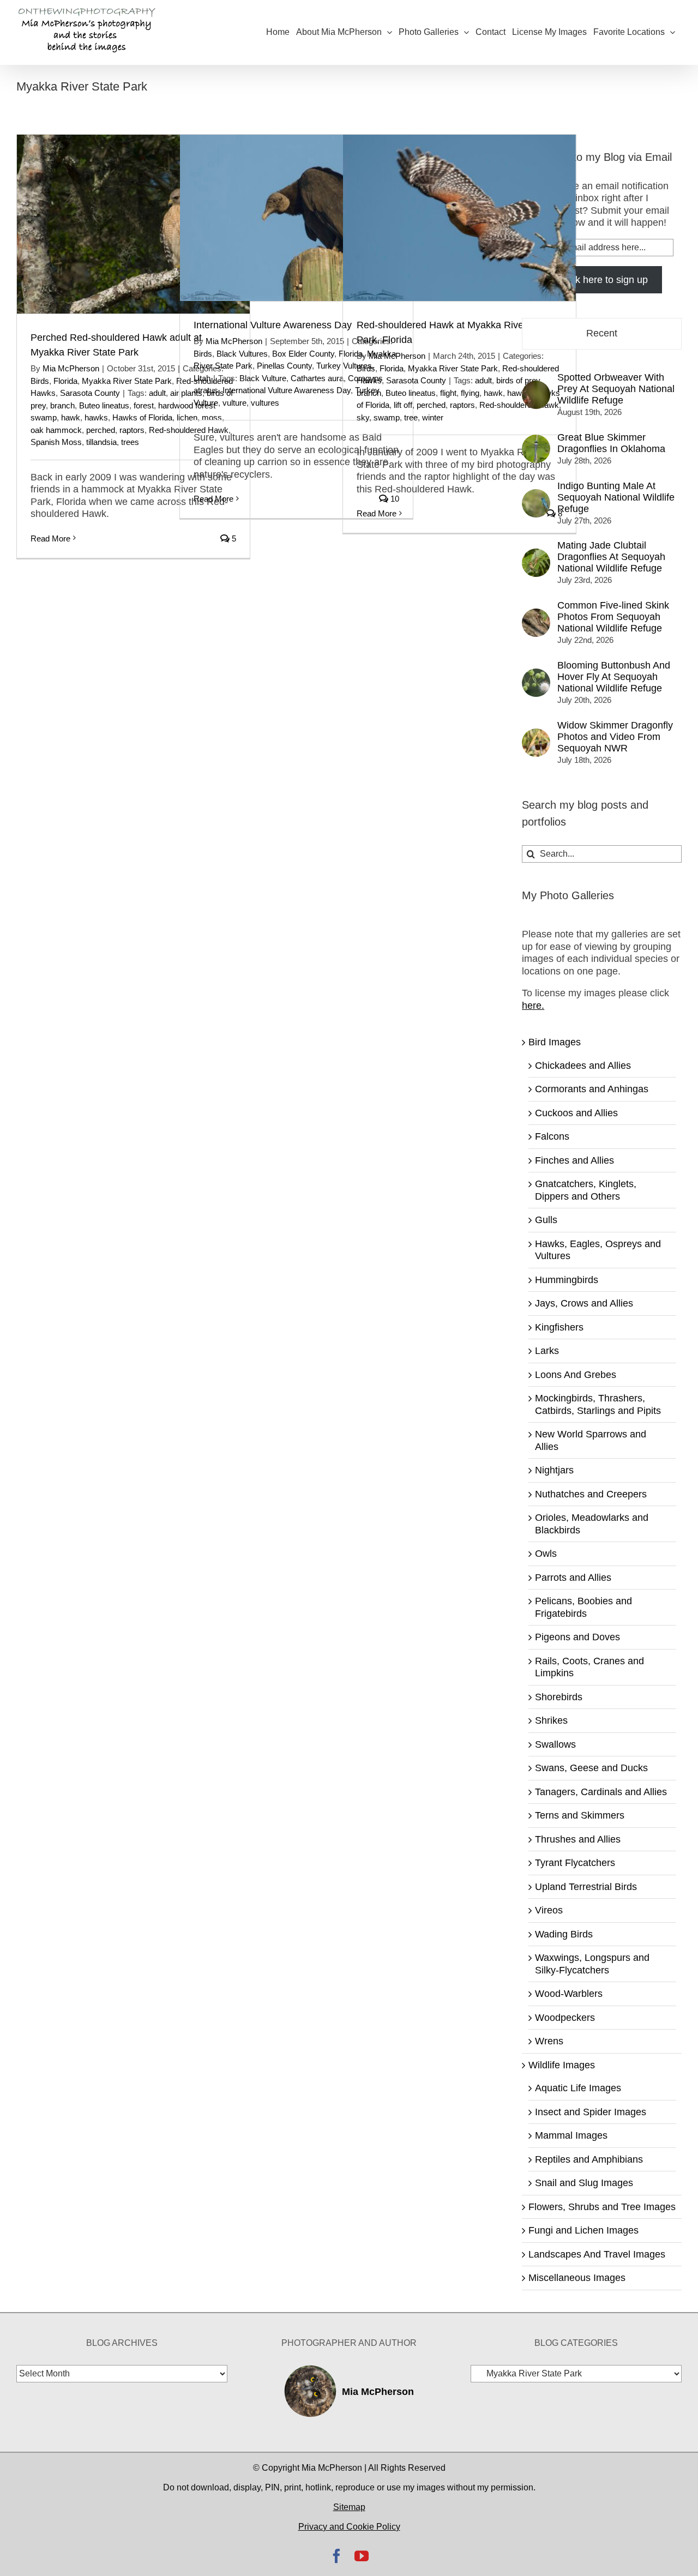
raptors (132, 430)
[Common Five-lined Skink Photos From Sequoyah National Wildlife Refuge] (536, 615)
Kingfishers (559, 1327)
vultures (265, 403)
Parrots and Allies (573, 1578)
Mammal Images (571, 2135)
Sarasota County (90, 393)
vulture (234, 403)
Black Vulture (263, 378)
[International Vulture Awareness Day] (296, 218)
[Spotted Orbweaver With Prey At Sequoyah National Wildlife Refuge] (536, 387)
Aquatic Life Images (578, 2088)
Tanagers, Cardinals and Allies (601, 1792)
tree (411, 417)
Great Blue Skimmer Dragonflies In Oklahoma (611, 443)
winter (433, 417)
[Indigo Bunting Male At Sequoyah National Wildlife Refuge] (536, 495)
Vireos (549, 1910)
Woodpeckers (565, 2018)
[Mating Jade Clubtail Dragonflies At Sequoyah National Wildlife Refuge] (536, 555)
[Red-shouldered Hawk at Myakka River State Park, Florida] (459, 218)
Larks (547, 1351)
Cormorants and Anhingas (592, 1089)
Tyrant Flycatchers (575, 1863)
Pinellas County (284, 366)
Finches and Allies (574, 1160)
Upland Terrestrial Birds (586, 1887)
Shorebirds (559, 1697)
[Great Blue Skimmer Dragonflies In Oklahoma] (536, 441)
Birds (40, 381)
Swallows (555, 1744)
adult (157, 393)
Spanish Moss (56, 442)
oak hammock (56, 430)
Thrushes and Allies (578, 1839)
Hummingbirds (567, 1280)
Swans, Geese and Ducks (591, 1768)
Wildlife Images (562, 2065)
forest (144, 405)
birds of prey (518, 380)
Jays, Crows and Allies (584, 1303)
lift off (403, 405)
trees (130, 442)
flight (448, 393)
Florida (65, 381)
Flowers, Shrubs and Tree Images (602, 2207)
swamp (387, 417)
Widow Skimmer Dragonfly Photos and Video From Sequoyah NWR (615, 737)
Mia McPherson (71, 368)
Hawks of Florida (142, 417)
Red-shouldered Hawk (519, 405)
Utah (202, 378)
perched (101, 430)
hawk (71, 417)
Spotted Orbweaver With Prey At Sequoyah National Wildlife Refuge (616, 389)
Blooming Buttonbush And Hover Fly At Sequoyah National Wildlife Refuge (614, 677)
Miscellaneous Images (577, 2278)
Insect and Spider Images (591, 2112)
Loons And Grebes (576, 1375)
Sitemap (349, 2507)
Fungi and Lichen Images (583, 2230)
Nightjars (554, 1470)
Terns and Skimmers (580, 1815)
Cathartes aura (317, 378)
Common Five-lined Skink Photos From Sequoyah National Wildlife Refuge (613, 617)
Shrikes (551, 1720)
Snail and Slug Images (584, 2183)
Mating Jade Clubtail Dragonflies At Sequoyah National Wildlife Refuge (611, 557)
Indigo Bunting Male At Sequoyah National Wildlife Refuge (616, 497)
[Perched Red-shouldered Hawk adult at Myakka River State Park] (133, 224)
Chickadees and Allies (583, 1066)
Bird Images (555, 1042)
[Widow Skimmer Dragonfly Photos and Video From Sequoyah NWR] (536, 735)
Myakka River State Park (127, 381)
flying (470, 393)
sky (363, 417)
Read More (50, 538)
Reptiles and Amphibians (589, 2159)
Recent (602, 333)
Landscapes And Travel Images (597, 2254)
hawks (96, 417)
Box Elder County (303, 354)
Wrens (549, 2041)
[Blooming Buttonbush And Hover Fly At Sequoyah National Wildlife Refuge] (536, 675)
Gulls (546, 1220)
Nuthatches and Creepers (591, 1494)
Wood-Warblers (569, 1994)
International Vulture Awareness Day (273, 325)
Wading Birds (564, 1934)
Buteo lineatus (104, 405)
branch (62, 405)
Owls (546, 1554)
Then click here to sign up (592, 280)
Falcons (552, 1136)
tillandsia (101, 442)
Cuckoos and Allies (576, 1113)
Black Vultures (242, 354)
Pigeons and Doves (577, 1637)
